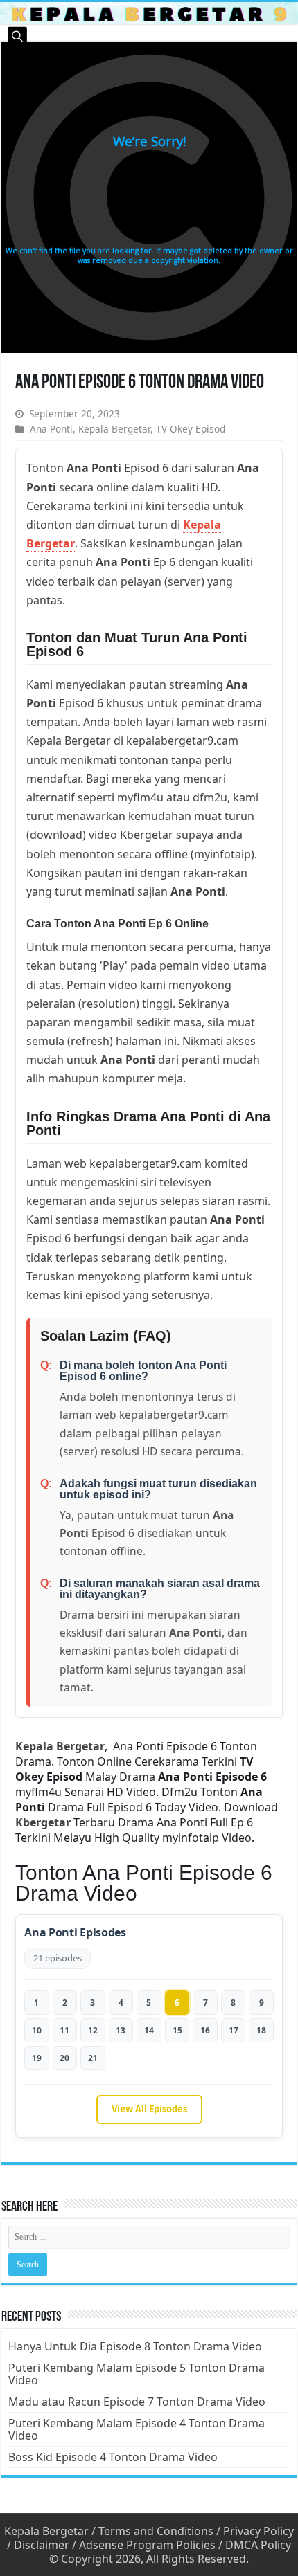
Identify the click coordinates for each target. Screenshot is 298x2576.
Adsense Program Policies (147, 2545)
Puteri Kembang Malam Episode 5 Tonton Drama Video (137, 2374)
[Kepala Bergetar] (149, 13)
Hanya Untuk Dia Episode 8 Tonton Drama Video (135, 2346)
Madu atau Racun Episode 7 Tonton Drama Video (137, 2402)
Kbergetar (43, 1822)
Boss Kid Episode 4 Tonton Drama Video (113, 2457)
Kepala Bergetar (114, 429)
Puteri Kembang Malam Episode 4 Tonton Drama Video (137, 2429)
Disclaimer (42, 2545)
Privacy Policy (258, 2531)
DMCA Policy (258, 2545)
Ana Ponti (51, 429)
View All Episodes (149, 2109)
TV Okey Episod (191, 429)
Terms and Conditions (156, 2531)
